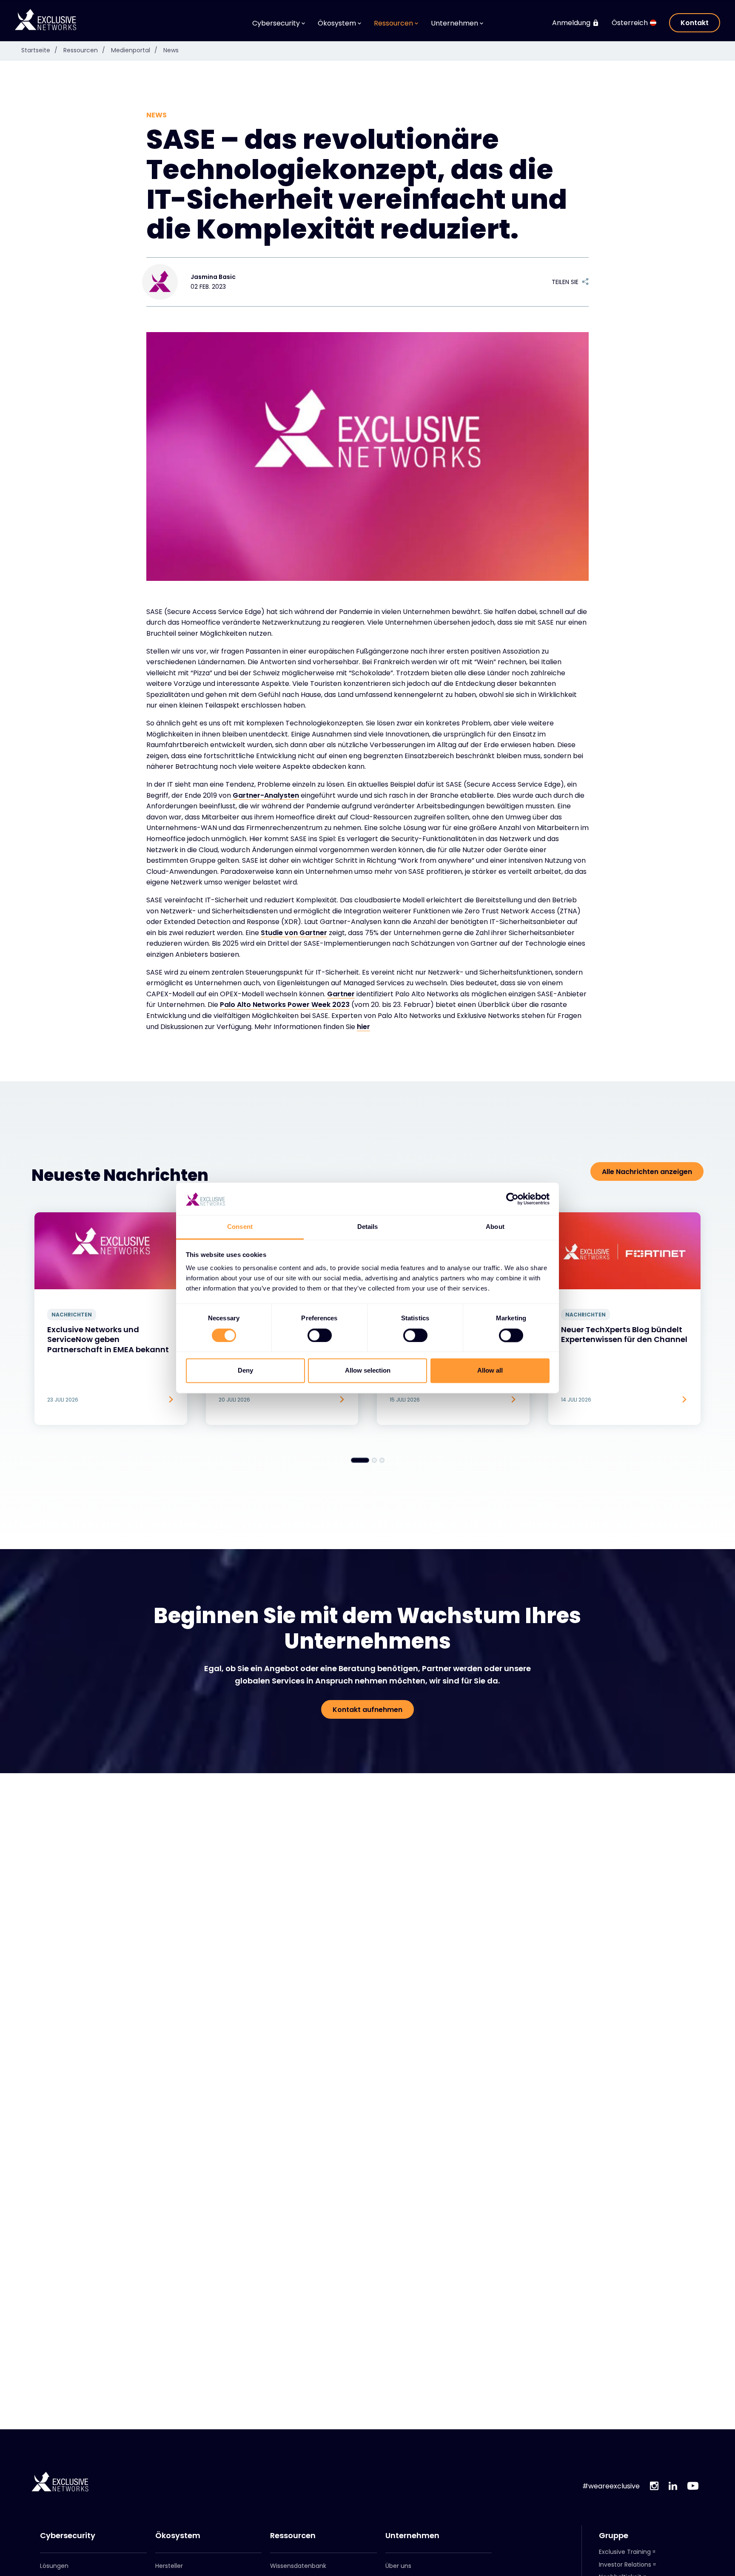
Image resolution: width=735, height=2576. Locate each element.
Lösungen (54, 2566)
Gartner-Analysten (266, 795)
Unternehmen (412, 2536)
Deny (245, 1371)
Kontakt (695, 23)
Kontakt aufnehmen (367, 1710)
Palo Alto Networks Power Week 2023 (285, 1005)
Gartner (341, 994)
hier (363, 1027)
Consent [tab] (240, 1227)
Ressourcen (84, 50)
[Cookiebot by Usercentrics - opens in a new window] (512, 1199)
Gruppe (614, 2536)
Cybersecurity (68, 2536)
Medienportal (134, 50)
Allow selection (368, 1371)
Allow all (490, 1371)
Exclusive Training (625, 2552)
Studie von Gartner (294, 933)
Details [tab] (368, 1227)
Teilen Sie (565, 282)
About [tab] (495, 1227)
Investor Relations (625, 2565)
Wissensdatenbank (298, 2566)
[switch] (320, 1336)
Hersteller (169, 2566)
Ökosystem (178, 2536)
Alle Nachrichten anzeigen (647, 1172)
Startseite (39, 50)
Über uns (398, 2566)
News (171, 50)
